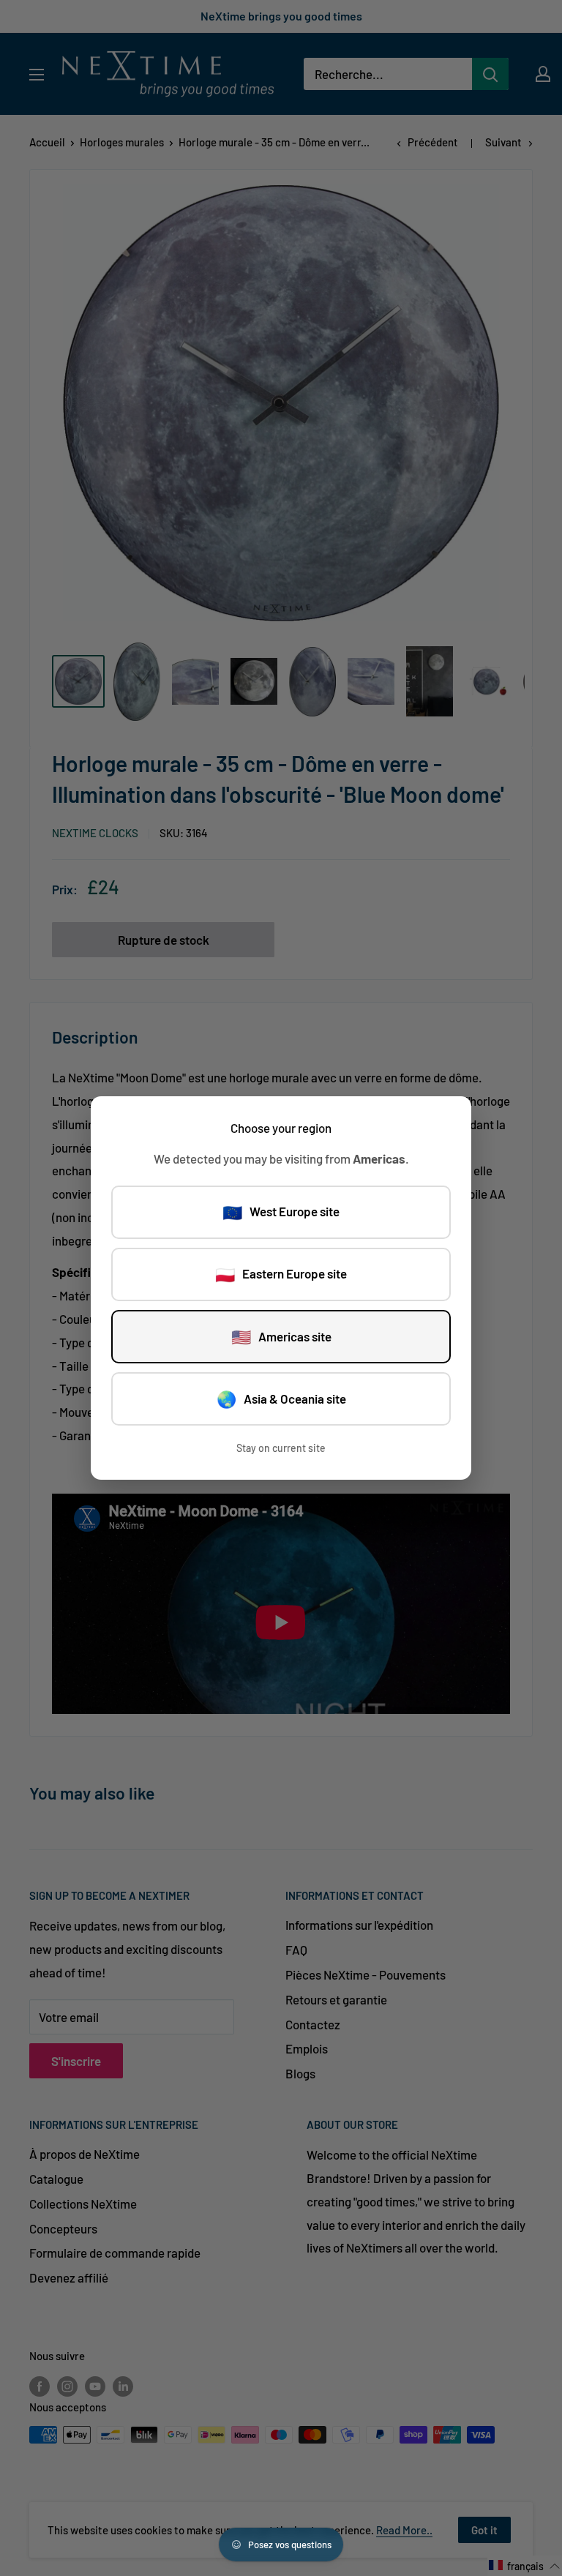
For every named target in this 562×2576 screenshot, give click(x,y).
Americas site (281, 1336)
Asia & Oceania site (281, 1399)
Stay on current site (281, 1448)
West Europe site (281, 1212)
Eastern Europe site (281, 1274)
